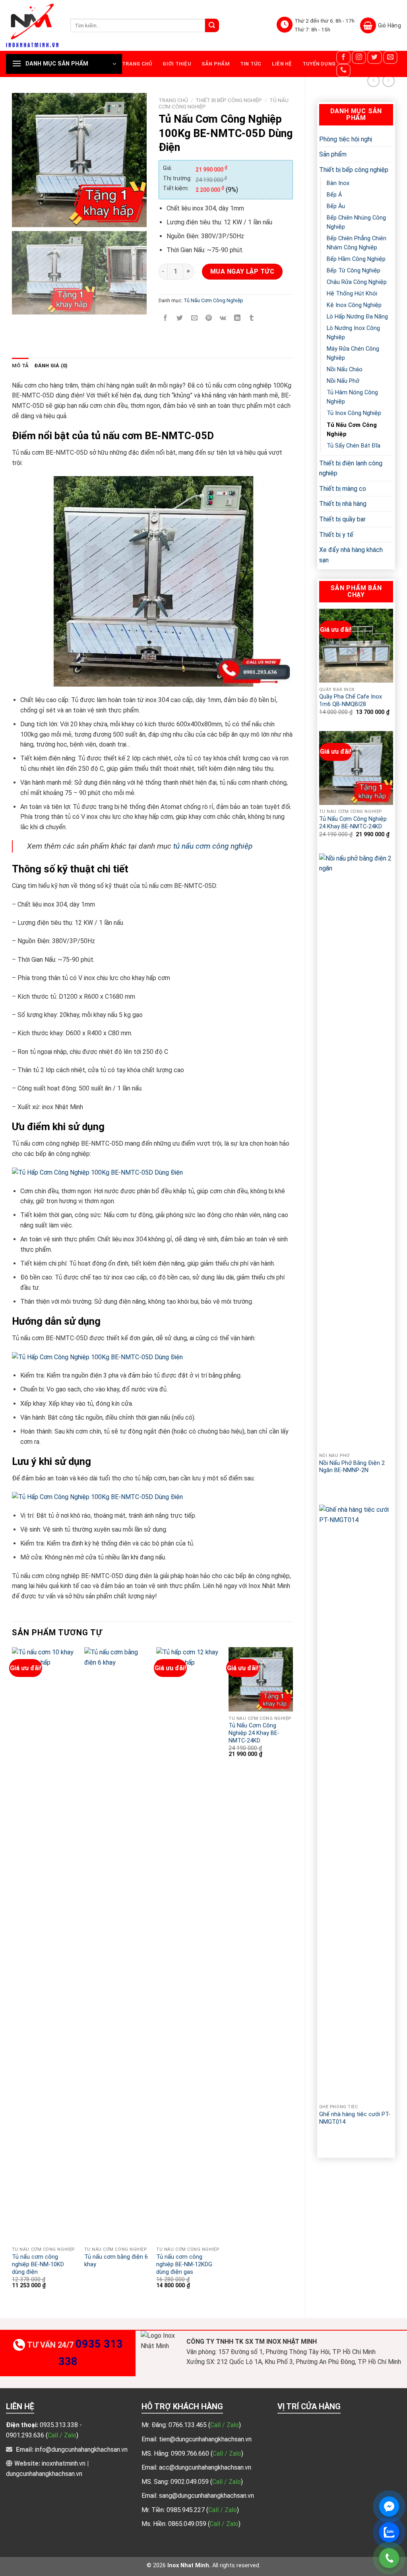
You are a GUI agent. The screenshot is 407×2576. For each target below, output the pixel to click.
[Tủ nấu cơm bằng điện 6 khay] (116, 1945)
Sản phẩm (216, 64)
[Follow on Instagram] (359, 57)
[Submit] (212, 25)
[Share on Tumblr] (252, 318)
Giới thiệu (177, 64)
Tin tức (251, 64)
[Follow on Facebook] (343, 57)
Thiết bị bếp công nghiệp (354, 170)
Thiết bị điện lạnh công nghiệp (351, 468)
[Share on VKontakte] (223, 318)
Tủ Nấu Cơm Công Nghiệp (352, 430)
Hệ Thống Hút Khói (352, 294)
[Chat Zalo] (389, 2532)
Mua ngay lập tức (242, 271)
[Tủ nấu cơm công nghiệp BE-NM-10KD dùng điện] (44, 1945)
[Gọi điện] (389, 2558)
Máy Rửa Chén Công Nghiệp (353, 353)
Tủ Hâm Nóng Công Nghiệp (352, 397)
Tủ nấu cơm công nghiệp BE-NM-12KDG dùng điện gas (184, 2264)
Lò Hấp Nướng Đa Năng (357, 317)
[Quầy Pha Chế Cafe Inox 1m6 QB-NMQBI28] (356, 646)
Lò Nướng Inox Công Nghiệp (353, 333)
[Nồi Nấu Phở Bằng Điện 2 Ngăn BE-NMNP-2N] (356, 1151)
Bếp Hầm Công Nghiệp (356, 259)
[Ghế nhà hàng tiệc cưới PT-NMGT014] (356, 1802)
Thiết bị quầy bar (342, 519)
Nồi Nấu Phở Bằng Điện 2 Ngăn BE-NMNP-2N (352, 1467)
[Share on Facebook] (166, 318)
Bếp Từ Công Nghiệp (354, 271)
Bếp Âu (336, 206)
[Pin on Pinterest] (208, 318)
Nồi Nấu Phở (343, 381)
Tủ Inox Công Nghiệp (354, 413)
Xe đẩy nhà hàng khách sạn (351, 555)
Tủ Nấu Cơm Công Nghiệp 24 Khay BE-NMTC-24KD (353, 823)
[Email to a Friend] (194, 318)
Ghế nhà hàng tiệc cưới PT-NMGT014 (355, 2118)
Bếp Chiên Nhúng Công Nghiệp (356, 222)
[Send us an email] (390, 57)
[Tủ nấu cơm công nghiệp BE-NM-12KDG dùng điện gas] (188, 1945)
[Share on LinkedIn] (237, 318)
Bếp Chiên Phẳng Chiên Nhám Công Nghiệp (357, 243)
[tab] (20, 366)
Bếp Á (334, 195)
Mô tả (20, 366)
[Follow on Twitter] (374, 57)
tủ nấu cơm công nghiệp (213, 846)
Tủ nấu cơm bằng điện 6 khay (116, 2261)
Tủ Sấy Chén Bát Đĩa (354, 446)
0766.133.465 (188, 2425)
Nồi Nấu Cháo (345, 370)
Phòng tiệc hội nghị (346, 139)
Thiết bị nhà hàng (343, 504)
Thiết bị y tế (336, 535)
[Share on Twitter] (180, 318)
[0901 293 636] (339, 1481)
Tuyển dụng (319, 64)
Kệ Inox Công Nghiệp (354, 305)
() (225, 2425)
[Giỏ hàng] (381, 25)
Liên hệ (282, 64)
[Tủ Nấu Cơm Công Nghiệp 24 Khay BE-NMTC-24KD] (356, 768)
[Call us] (343, 70)
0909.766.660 (191, 2453)
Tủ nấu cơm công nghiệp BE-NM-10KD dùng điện (38, 2264)
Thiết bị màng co (343, 489)
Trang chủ (137, 64)
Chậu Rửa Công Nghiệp (357, 282)
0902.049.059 (190, 2482)
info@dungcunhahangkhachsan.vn (81, 2450)
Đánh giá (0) (51, 366)
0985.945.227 (186, 2510)
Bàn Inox (338, 183)
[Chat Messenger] (389, 2507)
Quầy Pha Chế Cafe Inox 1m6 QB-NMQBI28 (351, 700)
